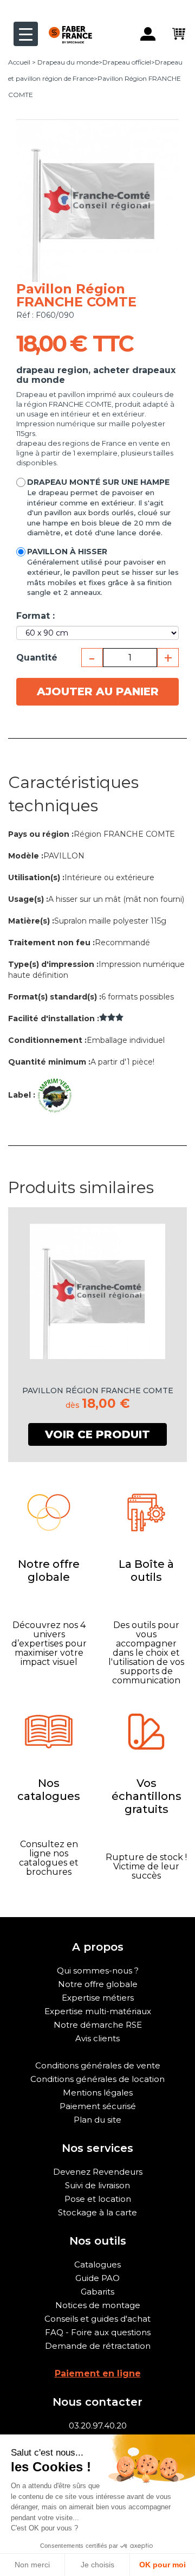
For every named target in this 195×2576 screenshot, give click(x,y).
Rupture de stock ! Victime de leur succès (146, 1866)
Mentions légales (98, 2093)
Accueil (19, 62)
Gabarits (97, 2292)
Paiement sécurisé (98, 2106)
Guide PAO (97, 2278)
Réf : (25, 315)
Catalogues (97, 2264)
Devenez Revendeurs (98, 2172)
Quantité (37, 658)
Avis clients (97, 2038)
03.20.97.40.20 (98, 2426)
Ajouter (98, 691)
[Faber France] (65, 26)
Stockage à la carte (97, 2212)
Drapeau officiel (127, 62)
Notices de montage (98, 2305)
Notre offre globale (98, 1984)
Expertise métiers (98, 1998)
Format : (35, 616)
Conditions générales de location (97, 2079)
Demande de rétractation (98, 2346)
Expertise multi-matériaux (98, 2011)
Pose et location (98, 2199)
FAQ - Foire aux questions (98, 2332)
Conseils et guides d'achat (97, 2319)
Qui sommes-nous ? (98, 1971)
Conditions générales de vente (98, 2065)
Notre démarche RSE (98, 2025)
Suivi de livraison (97, 2185)
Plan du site (97, 2120)
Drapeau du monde (68, 62)
